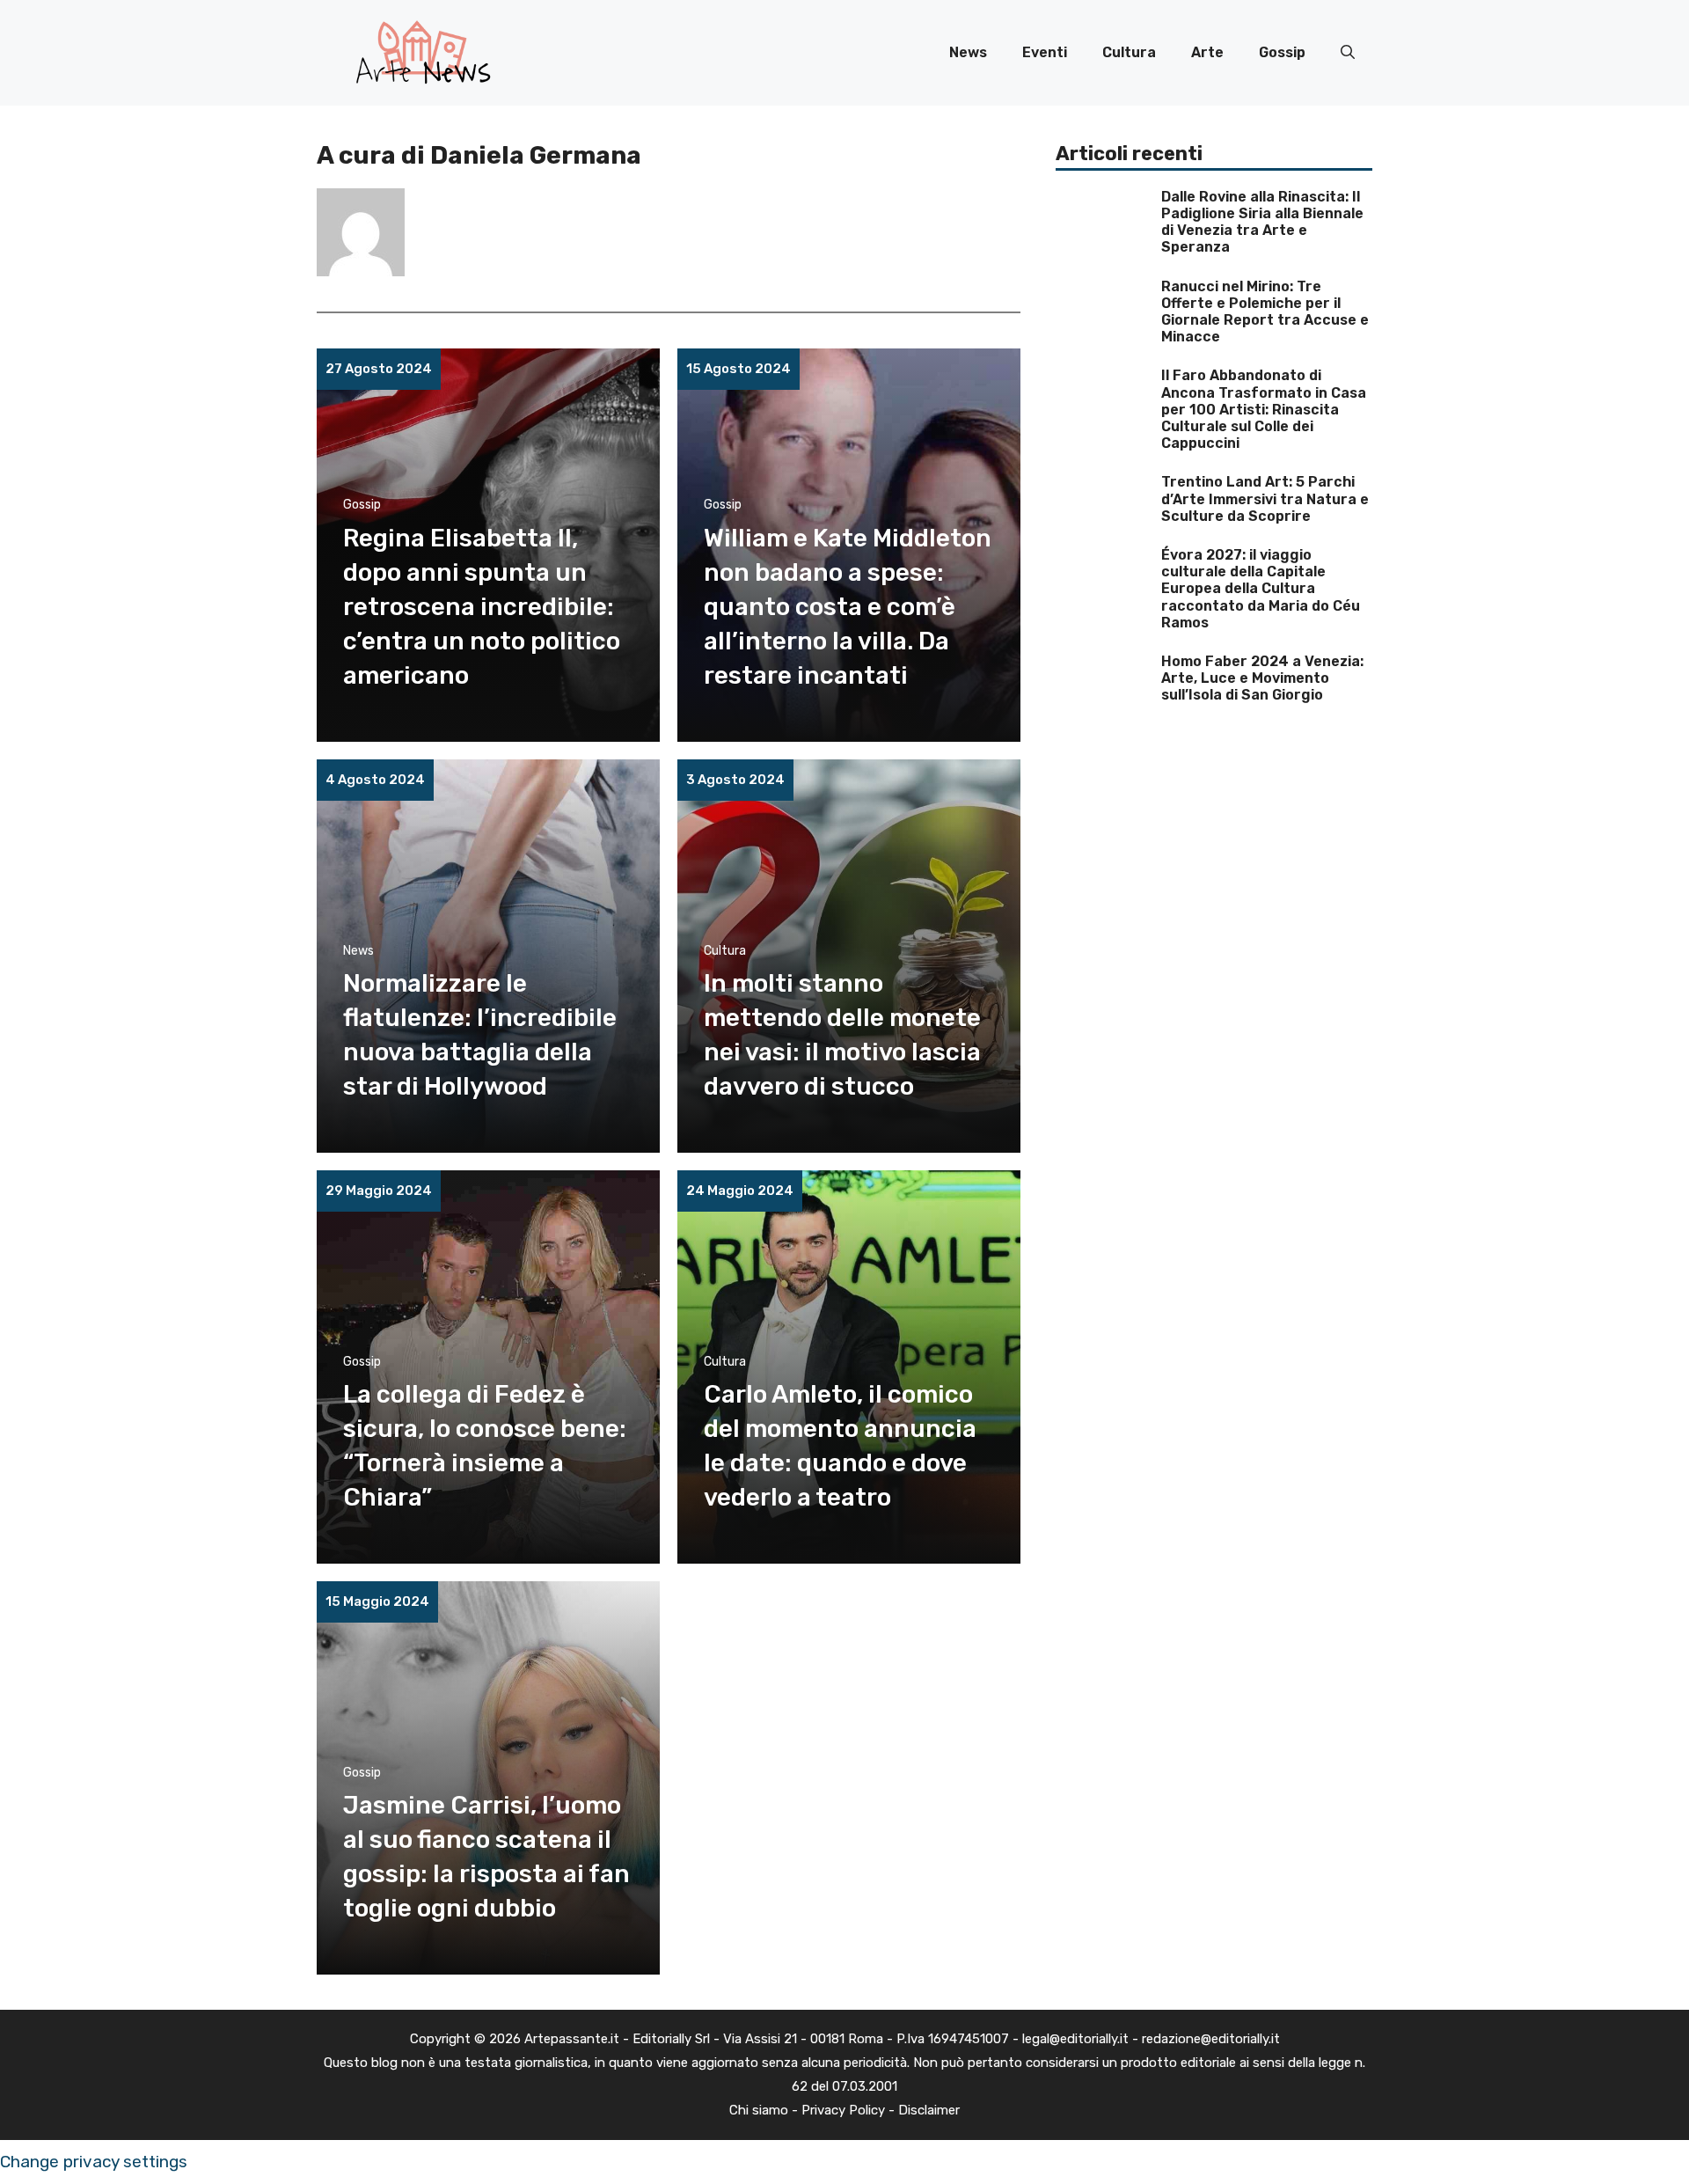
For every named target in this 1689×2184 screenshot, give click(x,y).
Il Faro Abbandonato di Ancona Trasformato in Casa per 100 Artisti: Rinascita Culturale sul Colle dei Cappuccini (1264, 409)
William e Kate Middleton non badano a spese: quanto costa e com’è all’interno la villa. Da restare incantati (848, 607)
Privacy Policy (843, 2110)
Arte (1207, 52)
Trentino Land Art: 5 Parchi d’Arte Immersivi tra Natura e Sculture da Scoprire (1265, 498)
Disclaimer (929, 2110)
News (968, 52)
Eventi (1045, 52)
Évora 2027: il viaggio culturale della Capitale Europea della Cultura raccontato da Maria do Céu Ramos (1261, 589)
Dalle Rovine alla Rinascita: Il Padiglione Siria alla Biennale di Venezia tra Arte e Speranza (1262, 222)
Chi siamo (759, 2110)
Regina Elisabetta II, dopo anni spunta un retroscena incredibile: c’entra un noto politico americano (482, 607)
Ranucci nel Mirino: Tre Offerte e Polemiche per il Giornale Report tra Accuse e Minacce (1265, 312)
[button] (1348, 53)
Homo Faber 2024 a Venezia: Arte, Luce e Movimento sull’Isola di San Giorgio (1262, 678)
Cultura (1129, 52)
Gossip (1282, 52)
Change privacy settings (94, 2162)
